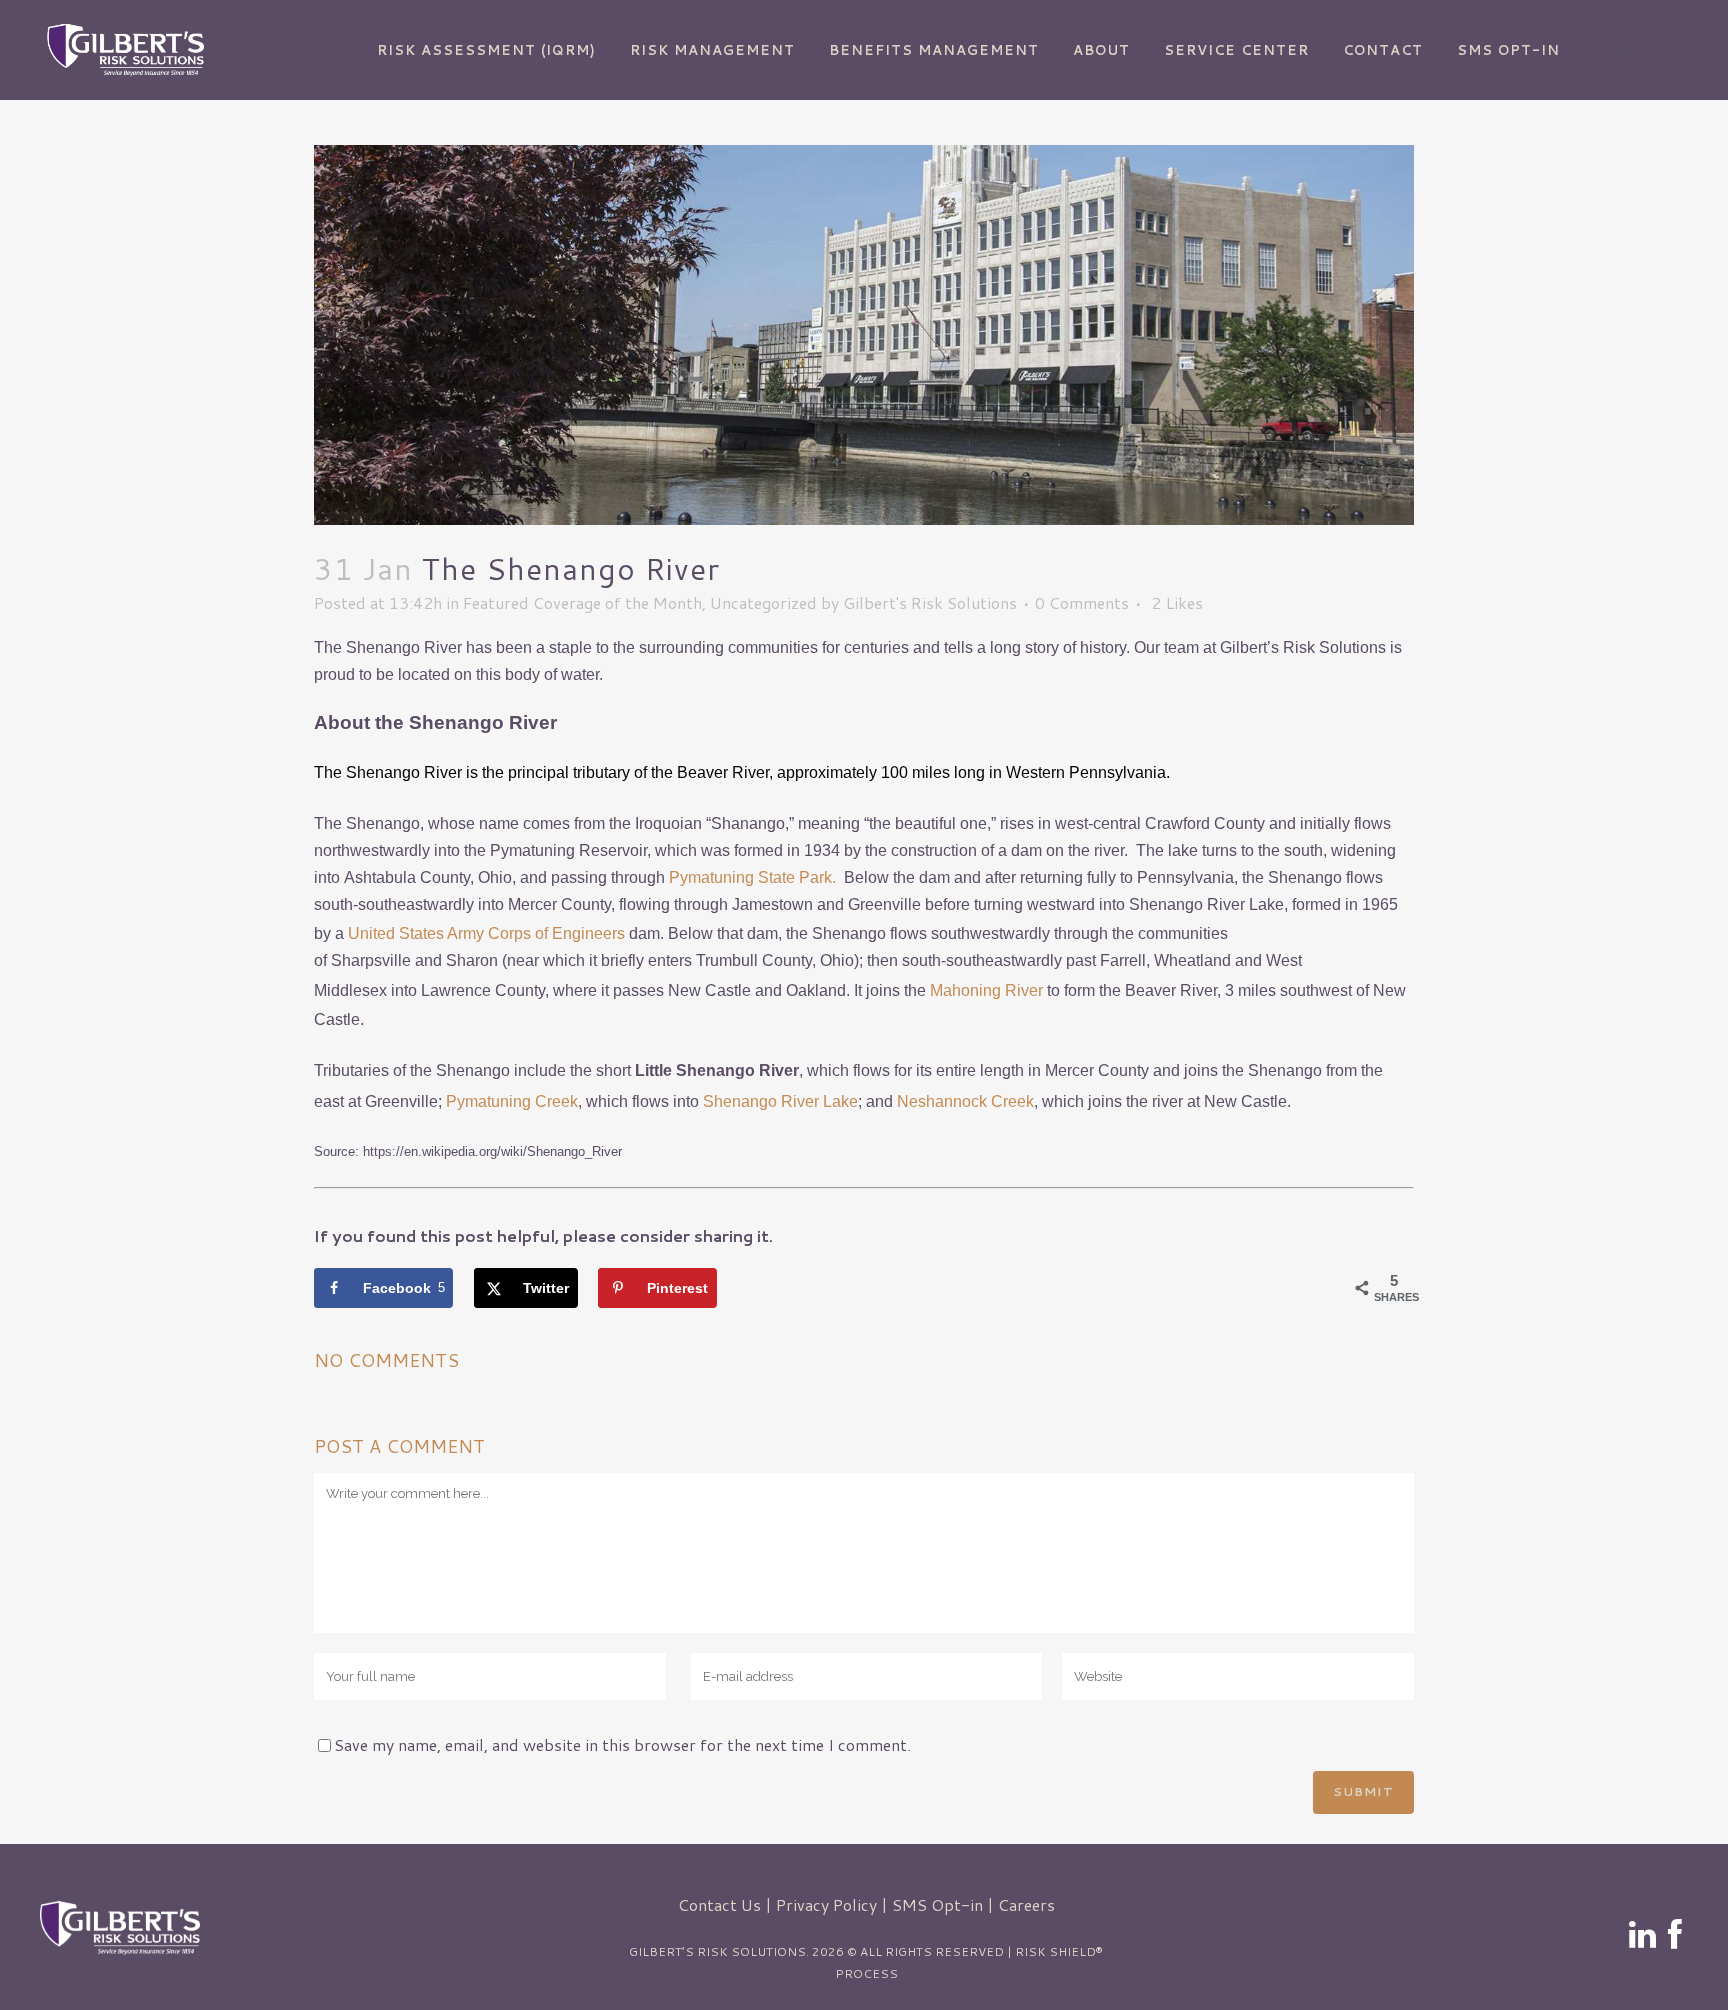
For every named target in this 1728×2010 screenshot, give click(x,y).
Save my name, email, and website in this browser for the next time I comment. (622, 1744)
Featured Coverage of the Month (582, 602)
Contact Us (719, 1904)
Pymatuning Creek (512, 1101)
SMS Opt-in (937, 1904)
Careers (1026, 1904)
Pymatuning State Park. (754, 877)
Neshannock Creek (965, 1101)
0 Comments (1082, 602)
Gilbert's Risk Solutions (930, 602)
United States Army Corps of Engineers (486, 933)
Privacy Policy (826, 1904)
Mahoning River (986, 990)
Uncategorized (763, 602)
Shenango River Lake (780, 1101)
